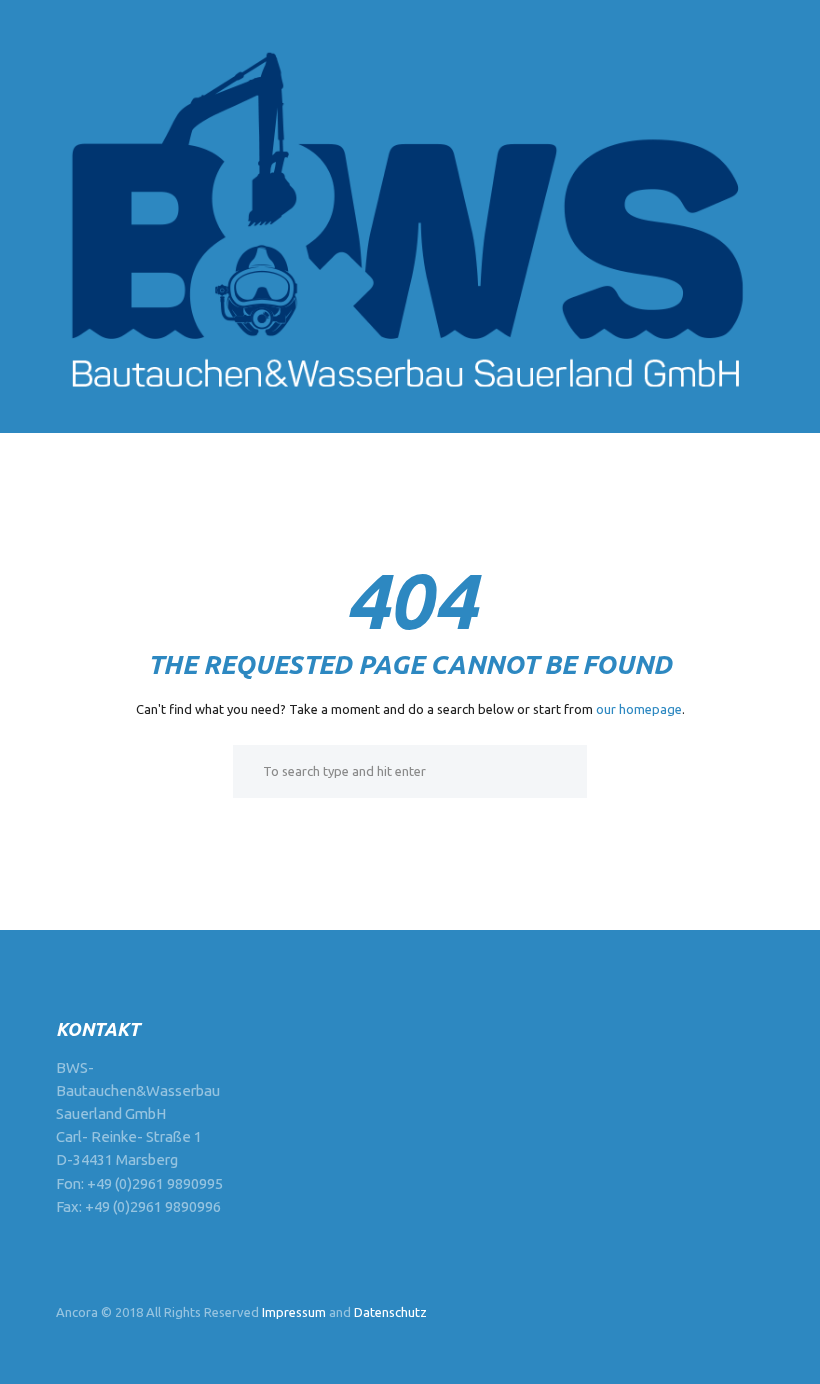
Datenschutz (390, 1312)
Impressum (294, 1312)
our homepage (639, 709)
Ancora (77, 1312)
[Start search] (247, 771)
